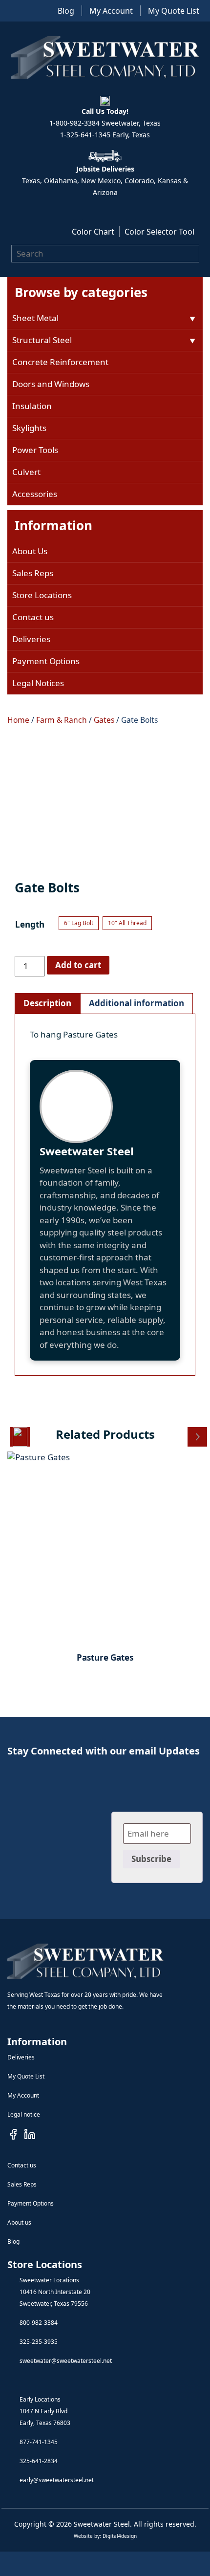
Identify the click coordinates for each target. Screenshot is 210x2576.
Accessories (35, 494)
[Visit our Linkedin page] (30, 2134)
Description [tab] (47, 1003)
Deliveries (31, 639)
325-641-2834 (39, 2461)
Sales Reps (33, 573)
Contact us (33, 617)
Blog (66, 11)
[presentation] (20, 1437)
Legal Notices (38, 683)
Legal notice (24, 2114)
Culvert (26, 472)
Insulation (32, 406)
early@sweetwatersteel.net (57, 2480)
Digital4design (120, 2536)
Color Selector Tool (159, 232)
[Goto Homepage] (85, 1961)
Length (30, 924)
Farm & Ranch (62, 720)
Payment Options (46, 661)
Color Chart (93, 232)
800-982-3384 (39, 2323)
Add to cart (78, 965)
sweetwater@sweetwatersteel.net (66, 2361)
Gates (104, 720)
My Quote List (174, 11)
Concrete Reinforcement (60, 362)
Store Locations (42, 595)
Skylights (29, 428)
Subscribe (151, 1859)
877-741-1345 (39, 2442)
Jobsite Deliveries (105, 169)
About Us (30, 551)
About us (19, 2222)
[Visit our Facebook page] (13, 2134)
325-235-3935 (39, 2342)
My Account (111, 11)
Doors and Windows (51, 384)
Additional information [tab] (136, 1003)
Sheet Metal (35, 318)
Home (18, 720)
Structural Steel (42, 340)
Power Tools (35, 450)
